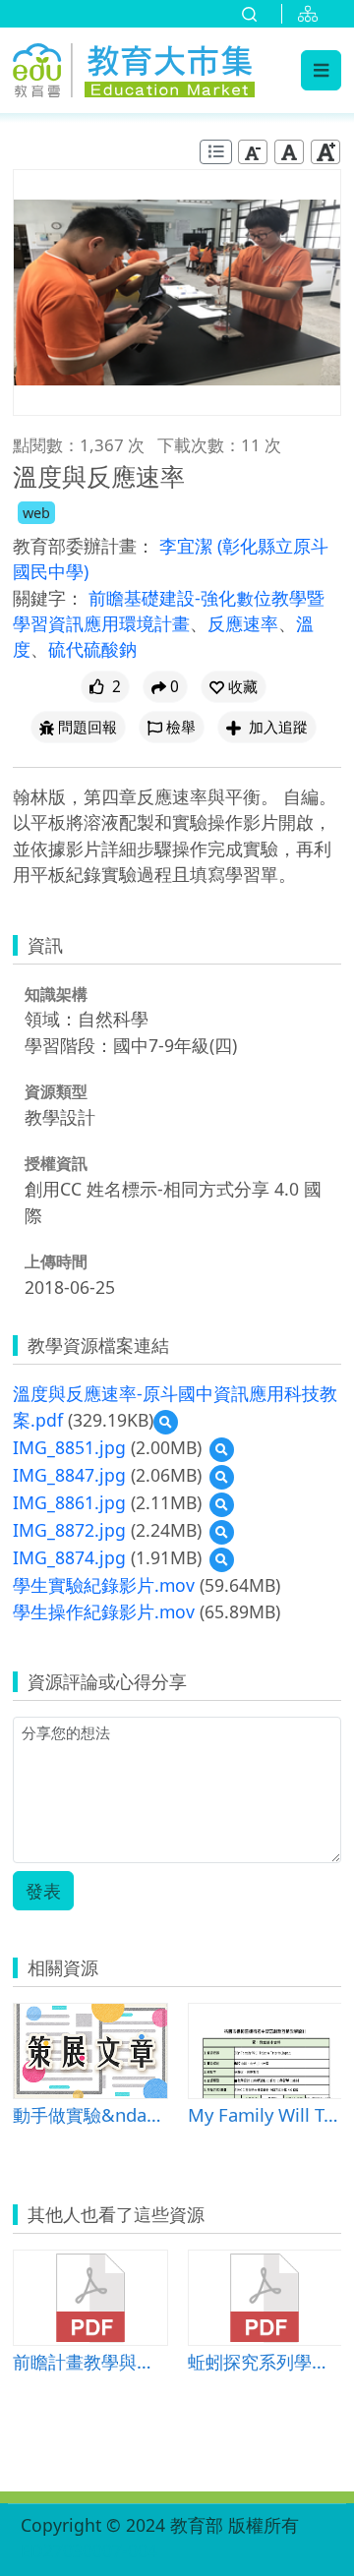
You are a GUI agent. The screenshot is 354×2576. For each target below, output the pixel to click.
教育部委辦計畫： (84, 546)
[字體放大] (325, 152)
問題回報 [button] (88, 727)
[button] (234, 687)
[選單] (321, 70)
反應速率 (243, 623)
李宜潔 (188, 546)
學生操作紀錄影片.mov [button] (104, 1611)
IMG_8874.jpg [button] (69, 1557)
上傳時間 (56, 1261)
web (36, 513)
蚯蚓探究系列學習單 (265, 2361)
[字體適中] (289, 152)
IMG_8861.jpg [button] (69, 1502)
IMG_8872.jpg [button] (69, 1530)
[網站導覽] (312, 14)
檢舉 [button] (181, 727)
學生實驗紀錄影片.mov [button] (104, 1585)
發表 (43, 1891)
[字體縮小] (253, 152)
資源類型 (56, 1091)
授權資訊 (56, 1163)
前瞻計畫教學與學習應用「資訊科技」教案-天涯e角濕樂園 (90, 2361)
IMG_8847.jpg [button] (69, 1475)
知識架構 (56, 994)
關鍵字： (48, 598)
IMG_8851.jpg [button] (69, 1447)
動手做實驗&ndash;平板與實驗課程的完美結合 (90, 2114)
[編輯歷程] (216, 152)
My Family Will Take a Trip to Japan (265, 2114)
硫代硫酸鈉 (92, 649)
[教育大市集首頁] (134, 67)
